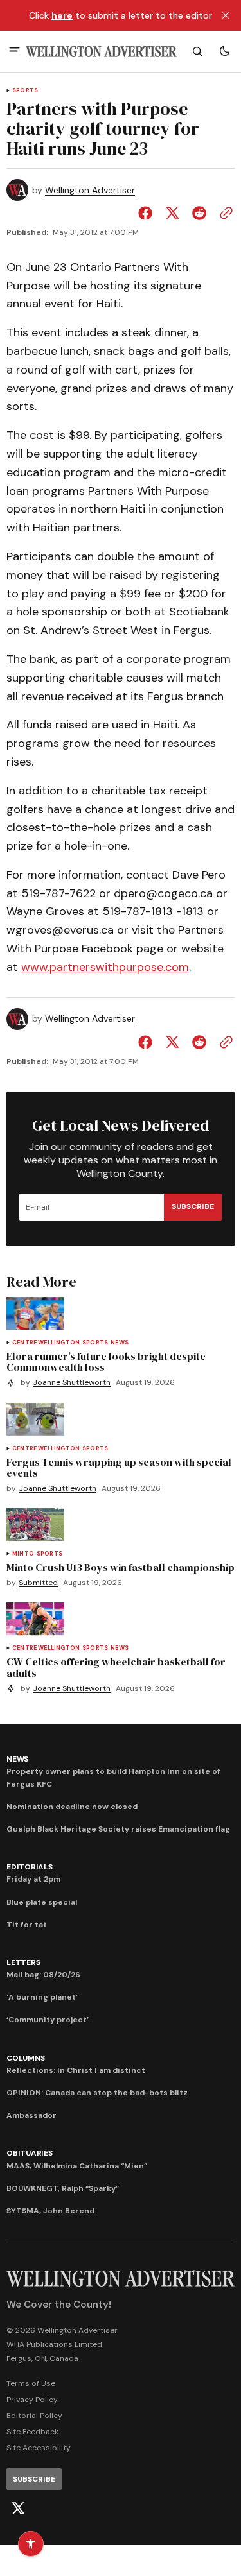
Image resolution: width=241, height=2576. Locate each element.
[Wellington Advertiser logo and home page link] (101, 52)
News (120, 1343)
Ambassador (31, 2115)
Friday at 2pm (33, 1879)
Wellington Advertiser (90, 190)
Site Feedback (32, 2432)
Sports (25, 91)
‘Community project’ (48, 2020)
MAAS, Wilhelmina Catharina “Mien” (77, 2166)
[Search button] (197, 51)
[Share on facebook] (148, 213)
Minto (23, 1554)
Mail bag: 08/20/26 (43, 1975)
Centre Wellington (46, 1343)
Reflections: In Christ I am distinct (76, 2070)
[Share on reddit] (199, 213)
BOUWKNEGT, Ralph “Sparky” (63, 2188)
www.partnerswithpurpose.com (105, 967)
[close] (226, 15)
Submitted (38, 1583)
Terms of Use (31, 2383)
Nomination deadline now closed (72, 1807)
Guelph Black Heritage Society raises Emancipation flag (118, 1829)
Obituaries (30, 2153)
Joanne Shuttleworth (72, 1383)
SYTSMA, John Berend (50, 2211)
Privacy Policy (32, 2400)
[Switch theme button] (224, 51)
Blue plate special (42, 1902)
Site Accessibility (39, 2448)
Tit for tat (27, 1925)
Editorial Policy (34, 2416)
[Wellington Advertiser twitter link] (18, 2509)
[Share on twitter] (172, 213)
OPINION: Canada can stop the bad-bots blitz (97, 2093)
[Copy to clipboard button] (224, 213)
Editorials (30, 1867)
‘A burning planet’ (42, 1997)
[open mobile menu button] (14, 51)
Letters (23, 1962)
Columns (25, 2058)
